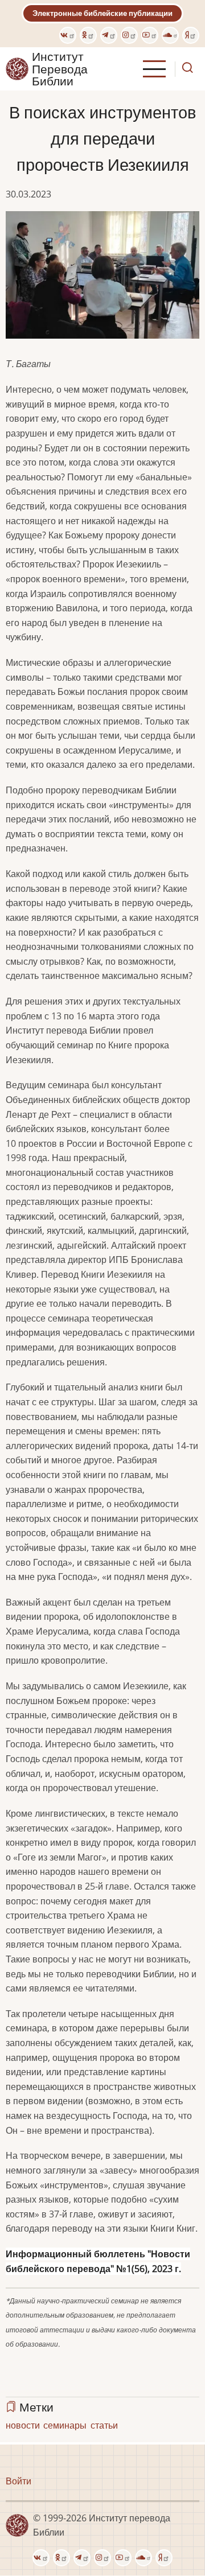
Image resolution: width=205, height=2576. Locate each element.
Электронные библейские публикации (102, 13)
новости (23, 2425)
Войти (19, 2481)
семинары (65, 2425)
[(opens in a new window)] (68, 35)
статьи (104, 2425)
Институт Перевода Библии (60, 69)
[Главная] (17, 68)
